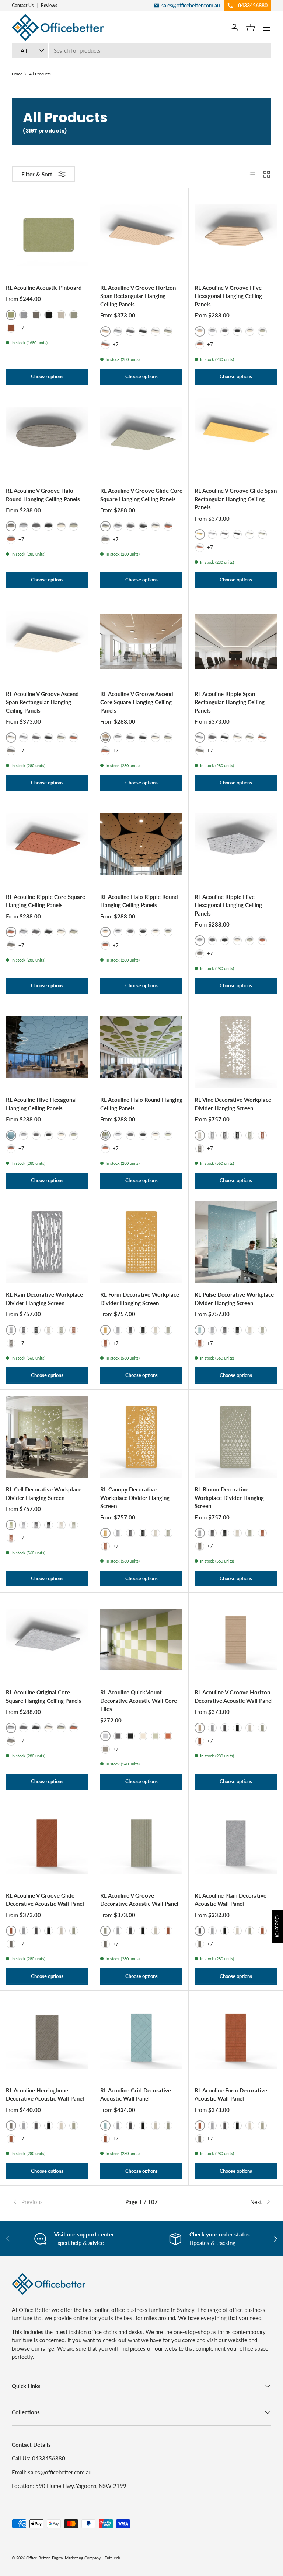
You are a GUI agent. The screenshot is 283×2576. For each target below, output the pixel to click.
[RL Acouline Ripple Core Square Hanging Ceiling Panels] (47, 844)
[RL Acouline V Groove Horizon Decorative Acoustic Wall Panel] (236, 1640)
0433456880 (49, 2458)
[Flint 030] (24, 315)
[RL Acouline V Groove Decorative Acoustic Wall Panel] (141, 1843)
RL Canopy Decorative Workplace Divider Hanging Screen (135, 1498)
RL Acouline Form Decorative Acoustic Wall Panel (231, 2094)
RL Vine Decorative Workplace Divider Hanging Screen (233, 1104)
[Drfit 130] (105, 540)
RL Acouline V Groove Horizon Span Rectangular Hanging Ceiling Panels (138, 296)
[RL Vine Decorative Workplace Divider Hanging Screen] (236, 1047)
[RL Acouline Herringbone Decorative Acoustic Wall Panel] (47, 2038)
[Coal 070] (49, 315)
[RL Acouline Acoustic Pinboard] (47, 235)
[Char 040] (36, 315)
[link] (55, 2202)
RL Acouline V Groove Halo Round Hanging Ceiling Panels (43, 495)
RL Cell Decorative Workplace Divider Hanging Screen (44, 1493)
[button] (251, 28)
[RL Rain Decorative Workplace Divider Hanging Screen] (47, 1242)
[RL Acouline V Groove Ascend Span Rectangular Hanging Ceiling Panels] (47, 641)
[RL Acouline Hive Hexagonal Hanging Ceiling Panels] (47, 1047)
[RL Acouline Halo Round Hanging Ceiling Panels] (141, 1047)
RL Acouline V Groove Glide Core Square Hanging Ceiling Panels (141, 495)
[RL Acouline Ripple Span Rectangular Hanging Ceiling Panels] (236, 641)
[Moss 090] (74, 315)
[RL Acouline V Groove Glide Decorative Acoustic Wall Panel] (47, 1843)
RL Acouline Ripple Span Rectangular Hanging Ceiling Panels (230, 702)
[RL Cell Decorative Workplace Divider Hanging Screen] (47, 1437)
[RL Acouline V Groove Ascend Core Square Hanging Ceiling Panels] (141, 641)
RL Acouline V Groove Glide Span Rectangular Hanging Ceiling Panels (236, 499)
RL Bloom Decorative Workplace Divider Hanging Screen (229, 1498)
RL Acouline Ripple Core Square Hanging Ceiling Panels (46, 901)
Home (17, 74)
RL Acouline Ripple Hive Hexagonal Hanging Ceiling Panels (228, 905)
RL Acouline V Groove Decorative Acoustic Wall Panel (139, 1900)
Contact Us (23, 5)
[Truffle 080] (61, 315)
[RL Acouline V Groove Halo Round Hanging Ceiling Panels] (47, 438)
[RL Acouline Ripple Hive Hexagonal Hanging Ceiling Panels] (236, 844)
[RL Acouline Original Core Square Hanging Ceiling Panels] (47, 1640)
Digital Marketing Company (76, 2558)
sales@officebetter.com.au (60, 2472)
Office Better (38, 2558)
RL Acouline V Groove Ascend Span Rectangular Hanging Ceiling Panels (42, 702)
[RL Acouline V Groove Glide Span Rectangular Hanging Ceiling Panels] (236, 438)
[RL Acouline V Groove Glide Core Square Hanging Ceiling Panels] (141, 438)
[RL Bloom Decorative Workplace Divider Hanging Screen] (236, 1437)
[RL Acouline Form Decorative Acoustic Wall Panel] (236, 2038)
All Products (40, 74)
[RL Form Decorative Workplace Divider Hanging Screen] (141, 1242)
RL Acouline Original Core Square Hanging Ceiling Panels (44, 1696)
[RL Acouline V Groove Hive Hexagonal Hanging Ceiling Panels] (236, 235)
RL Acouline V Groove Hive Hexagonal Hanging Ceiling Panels (228, 296)
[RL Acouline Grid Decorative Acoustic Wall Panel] (141, 2038)
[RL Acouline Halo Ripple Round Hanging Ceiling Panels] (141, 844)
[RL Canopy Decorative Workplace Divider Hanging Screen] (141, 1437)
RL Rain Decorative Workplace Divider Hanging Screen (44, 1299)
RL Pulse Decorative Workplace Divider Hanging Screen (234, 1299)
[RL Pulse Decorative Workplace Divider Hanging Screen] (236, 1242)
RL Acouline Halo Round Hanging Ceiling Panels (141, 1104)
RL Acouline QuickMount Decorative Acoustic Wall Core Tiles (139, 1700)
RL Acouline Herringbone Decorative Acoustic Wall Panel (45, 2094)
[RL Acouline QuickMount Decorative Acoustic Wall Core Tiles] (141, 1640)
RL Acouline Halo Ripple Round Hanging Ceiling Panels (139, 901)
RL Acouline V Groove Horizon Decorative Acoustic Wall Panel (234, 1696)
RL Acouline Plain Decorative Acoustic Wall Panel (230, 1900)
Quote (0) (277, 1926)
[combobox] (141, 50)
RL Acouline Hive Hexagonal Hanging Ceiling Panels (41, 1104)
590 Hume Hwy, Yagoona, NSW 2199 (81, 2486)
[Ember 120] (11, 328)
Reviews (49, 5)
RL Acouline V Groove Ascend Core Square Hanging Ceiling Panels (137, 702)
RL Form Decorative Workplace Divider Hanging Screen (140, 1299)
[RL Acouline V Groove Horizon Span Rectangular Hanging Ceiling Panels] (141, 235)
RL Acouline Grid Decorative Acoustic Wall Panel (136, 2094)
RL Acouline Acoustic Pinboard (44, 288)
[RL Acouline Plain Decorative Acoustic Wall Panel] (236, 1843)
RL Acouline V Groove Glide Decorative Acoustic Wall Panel (45, 1900)
